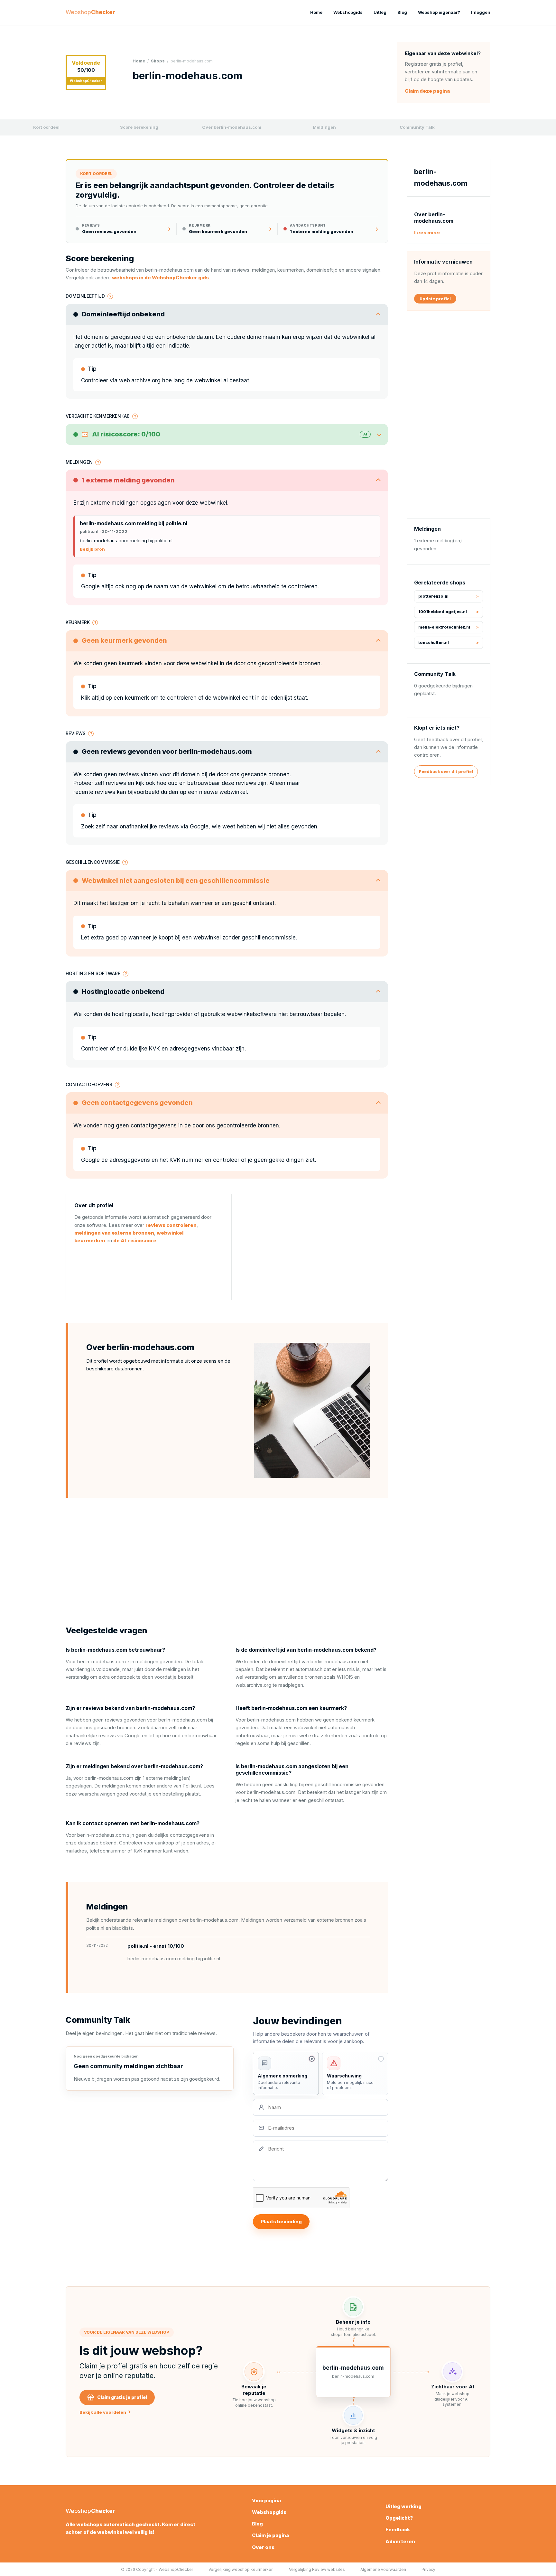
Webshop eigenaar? (439, 12)
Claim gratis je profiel (122, 2397)
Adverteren (400, 2541)
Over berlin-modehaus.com (232, 127)
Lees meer (427, 232)
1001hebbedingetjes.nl (443, 612)
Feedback (398, 2529)
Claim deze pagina (427, 91)
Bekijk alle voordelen (105, 2412)
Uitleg (380, 12)
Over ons (263, 2547)
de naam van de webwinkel (181, 586)
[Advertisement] (310, 1247)
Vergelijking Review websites (317, 2569)
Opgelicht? (399, 2518)
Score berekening (139, 127)
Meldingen (324, 127)
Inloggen (481, 12)
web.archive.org (140, 380)
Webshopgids (348, 12)
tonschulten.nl (434, 643)
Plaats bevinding (281, 2221)
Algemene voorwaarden (383, 2569)
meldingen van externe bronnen (114, 1233)
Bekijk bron (92, 549)
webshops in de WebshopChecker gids (160, 278)
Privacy (428, 2569)
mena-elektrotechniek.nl (444, 627)
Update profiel (435, 299)
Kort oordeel (46, 127)
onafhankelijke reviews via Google (164, 826)
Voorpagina (266, 2501)
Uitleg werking (403, 2506)
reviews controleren (171, 1225)
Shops (158, 61)
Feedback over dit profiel (446, 771)
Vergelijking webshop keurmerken (241, 2569)
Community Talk (417, 127)
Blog (402, 12)
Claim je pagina (270, 2535)
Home (316, 12)
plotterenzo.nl (433, 596)
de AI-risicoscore (135, 1241)
